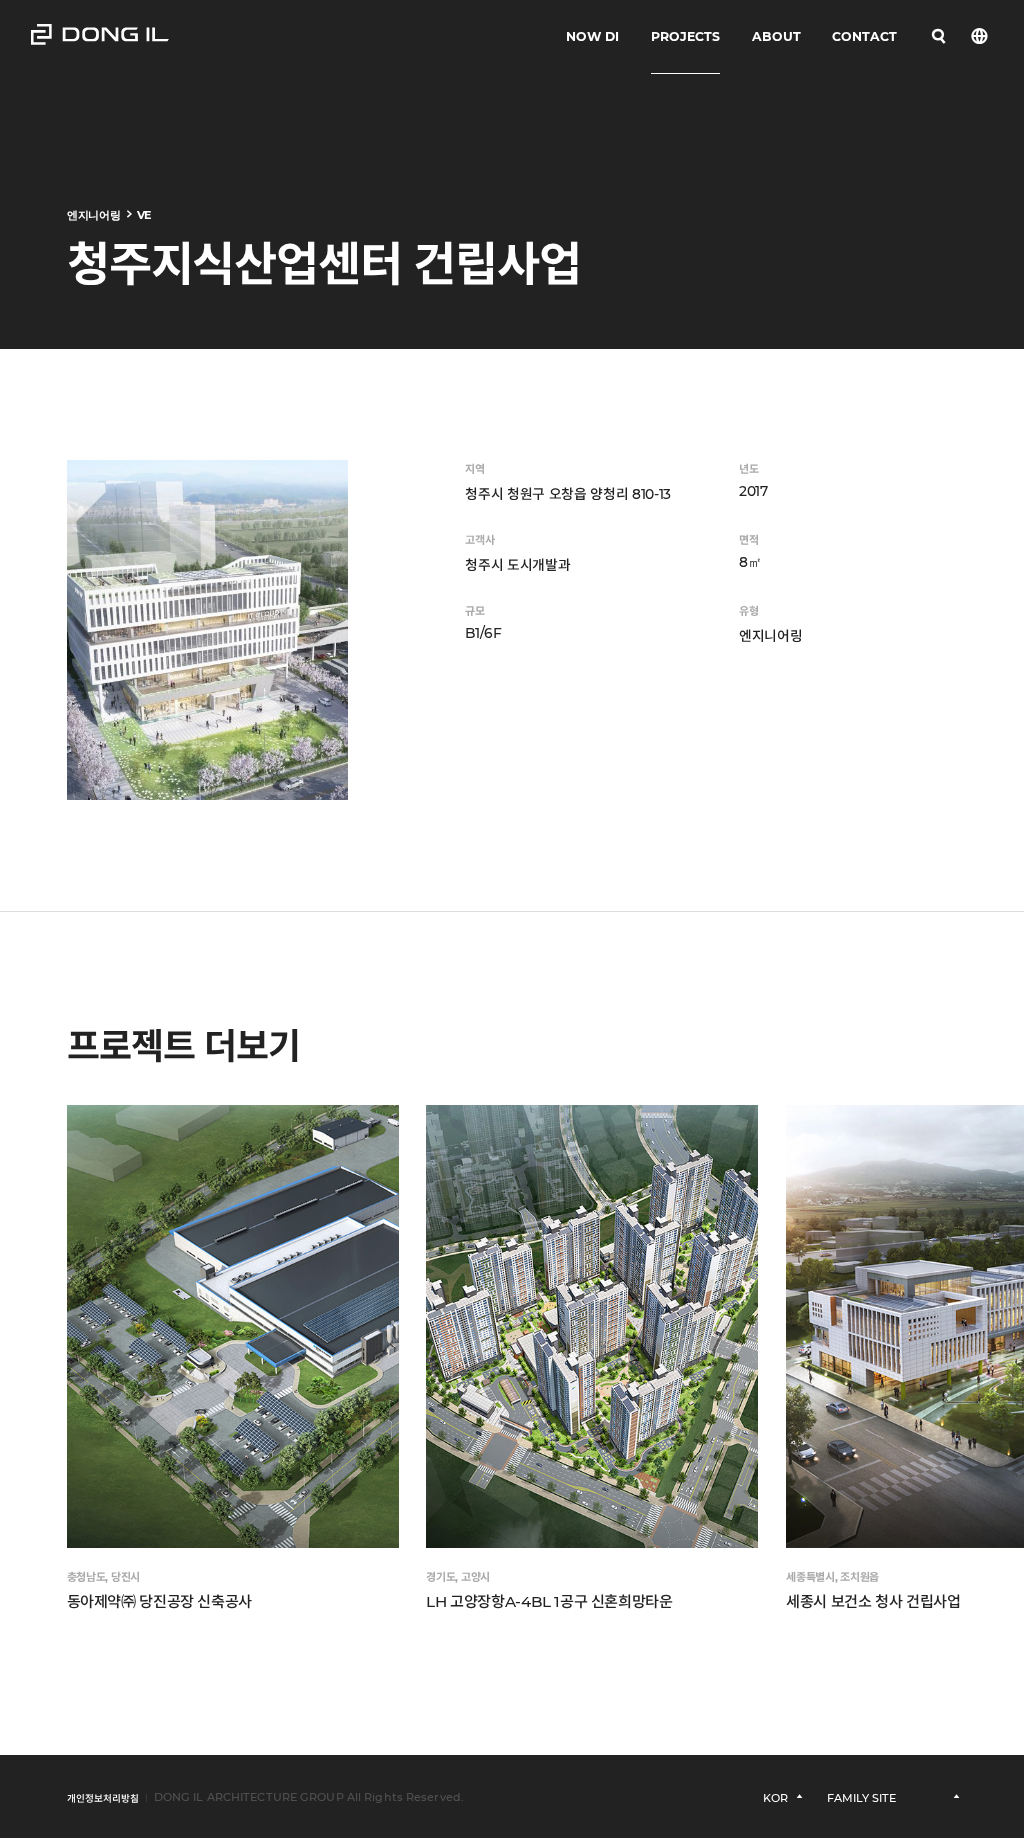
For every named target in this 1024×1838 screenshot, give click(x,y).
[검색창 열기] (939, 37)
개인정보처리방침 (103, 1798)
